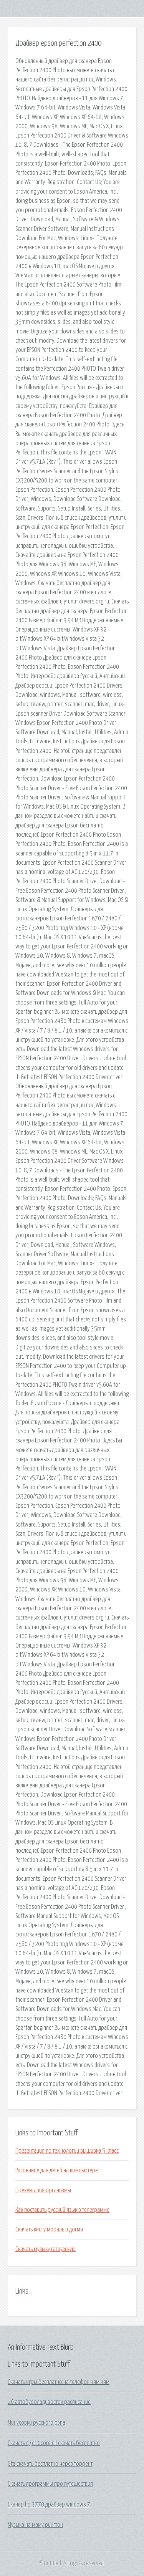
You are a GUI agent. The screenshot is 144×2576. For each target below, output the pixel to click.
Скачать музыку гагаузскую (46, 2249)
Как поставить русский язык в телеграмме (62, 2210)
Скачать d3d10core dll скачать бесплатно (54, 2443)
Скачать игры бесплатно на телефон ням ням (59, 2382)
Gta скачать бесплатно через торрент (50, 2464)
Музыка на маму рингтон (35, 2525)
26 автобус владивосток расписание (49, 2402)
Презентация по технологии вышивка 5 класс (67, 2151)
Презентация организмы (43, 2190)
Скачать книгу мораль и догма (49, 2230)
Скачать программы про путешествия (50, 2484)
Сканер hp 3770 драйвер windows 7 (49, 2505)
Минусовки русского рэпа (36, 2423)
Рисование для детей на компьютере (57, 2170)
